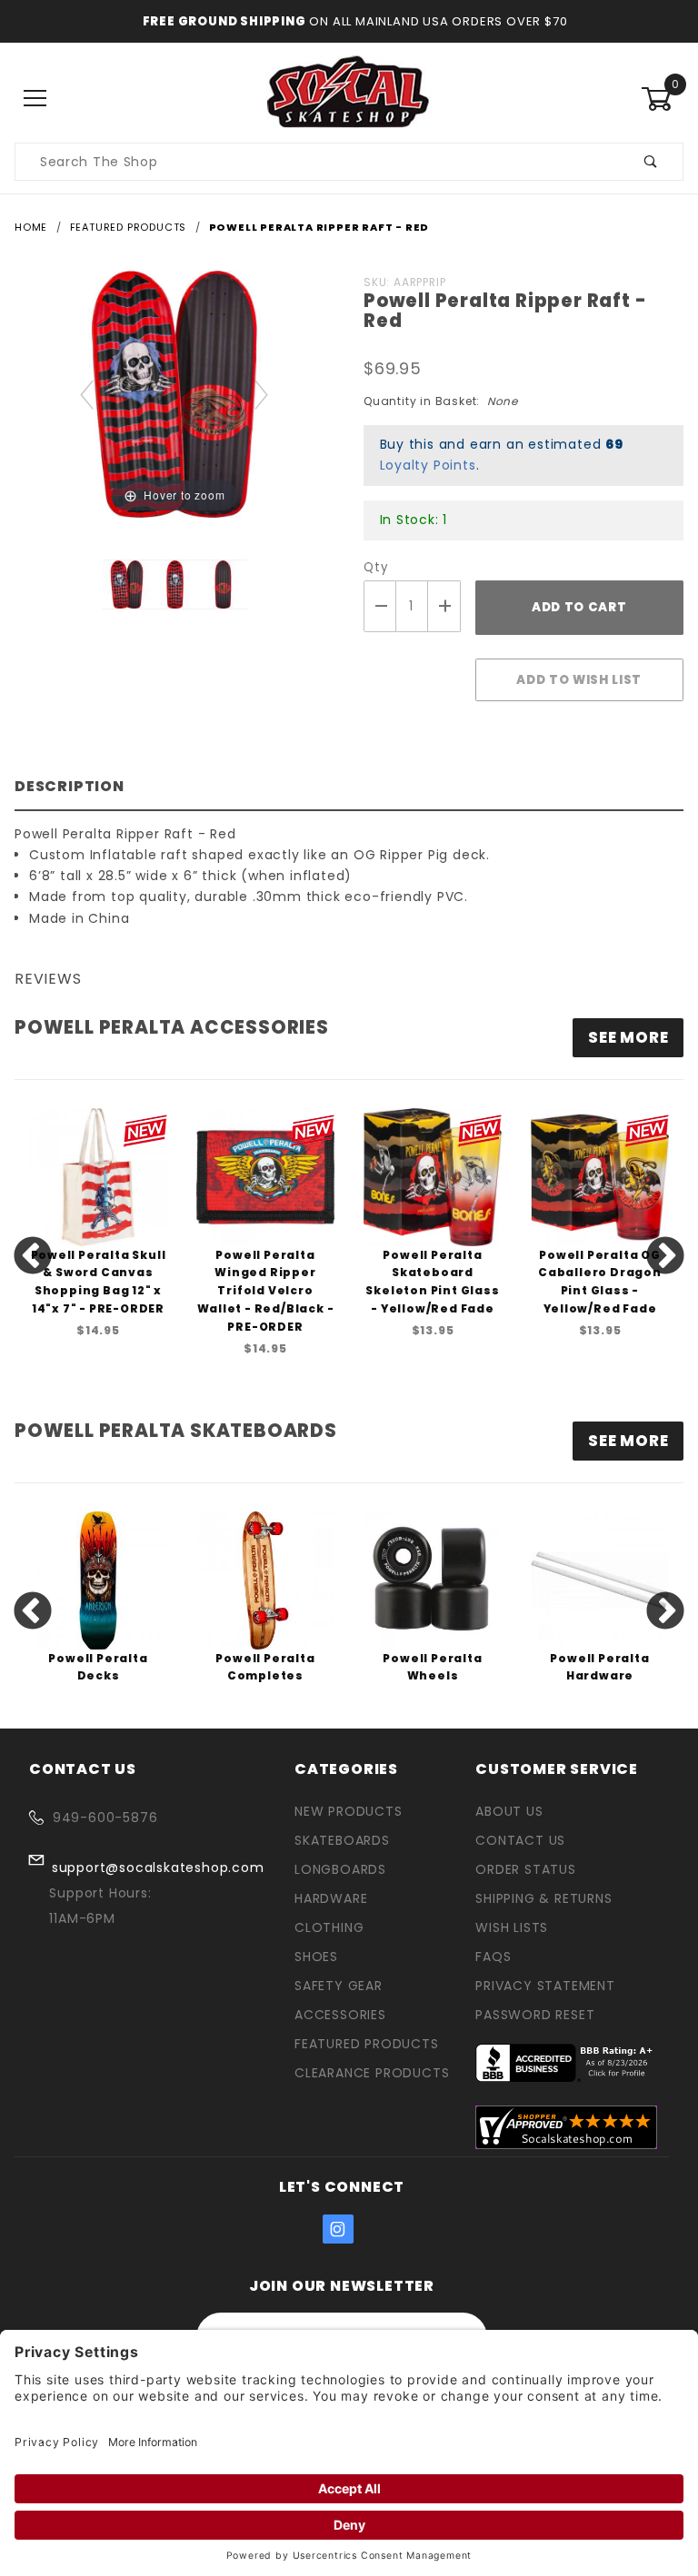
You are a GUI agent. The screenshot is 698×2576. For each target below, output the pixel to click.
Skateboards (342, 1840)
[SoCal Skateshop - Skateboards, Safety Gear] (349, 98)
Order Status (526, 1869)
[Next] (262, 394)
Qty (375, 567)
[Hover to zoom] (174, 393)
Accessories (340, 2015)
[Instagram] (338, 2229)
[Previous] (88, 394)
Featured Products (367, 2044)
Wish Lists (512, 1927)
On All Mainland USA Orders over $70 (437, 21)
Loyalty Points (428, 465)
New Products (349, 1811)
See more (628, 1037)
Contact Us (520, 1840)
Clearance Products (372, 2073)
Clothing (329, 1927)
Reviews (48, 979)
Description (70, 786)
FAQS (493, 1957)
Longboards (340, 1869)
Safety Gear (339, 1986)
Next (665, 1257)
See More (628, 1441)
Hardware (331, 1898)
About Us (509, 1811)
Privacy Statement (545, 1986)
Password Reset (535, 2015)
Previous (33, 1257)
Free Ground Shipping (224, 21)
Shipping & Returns (543, 1898)
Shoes (316, 1957)
